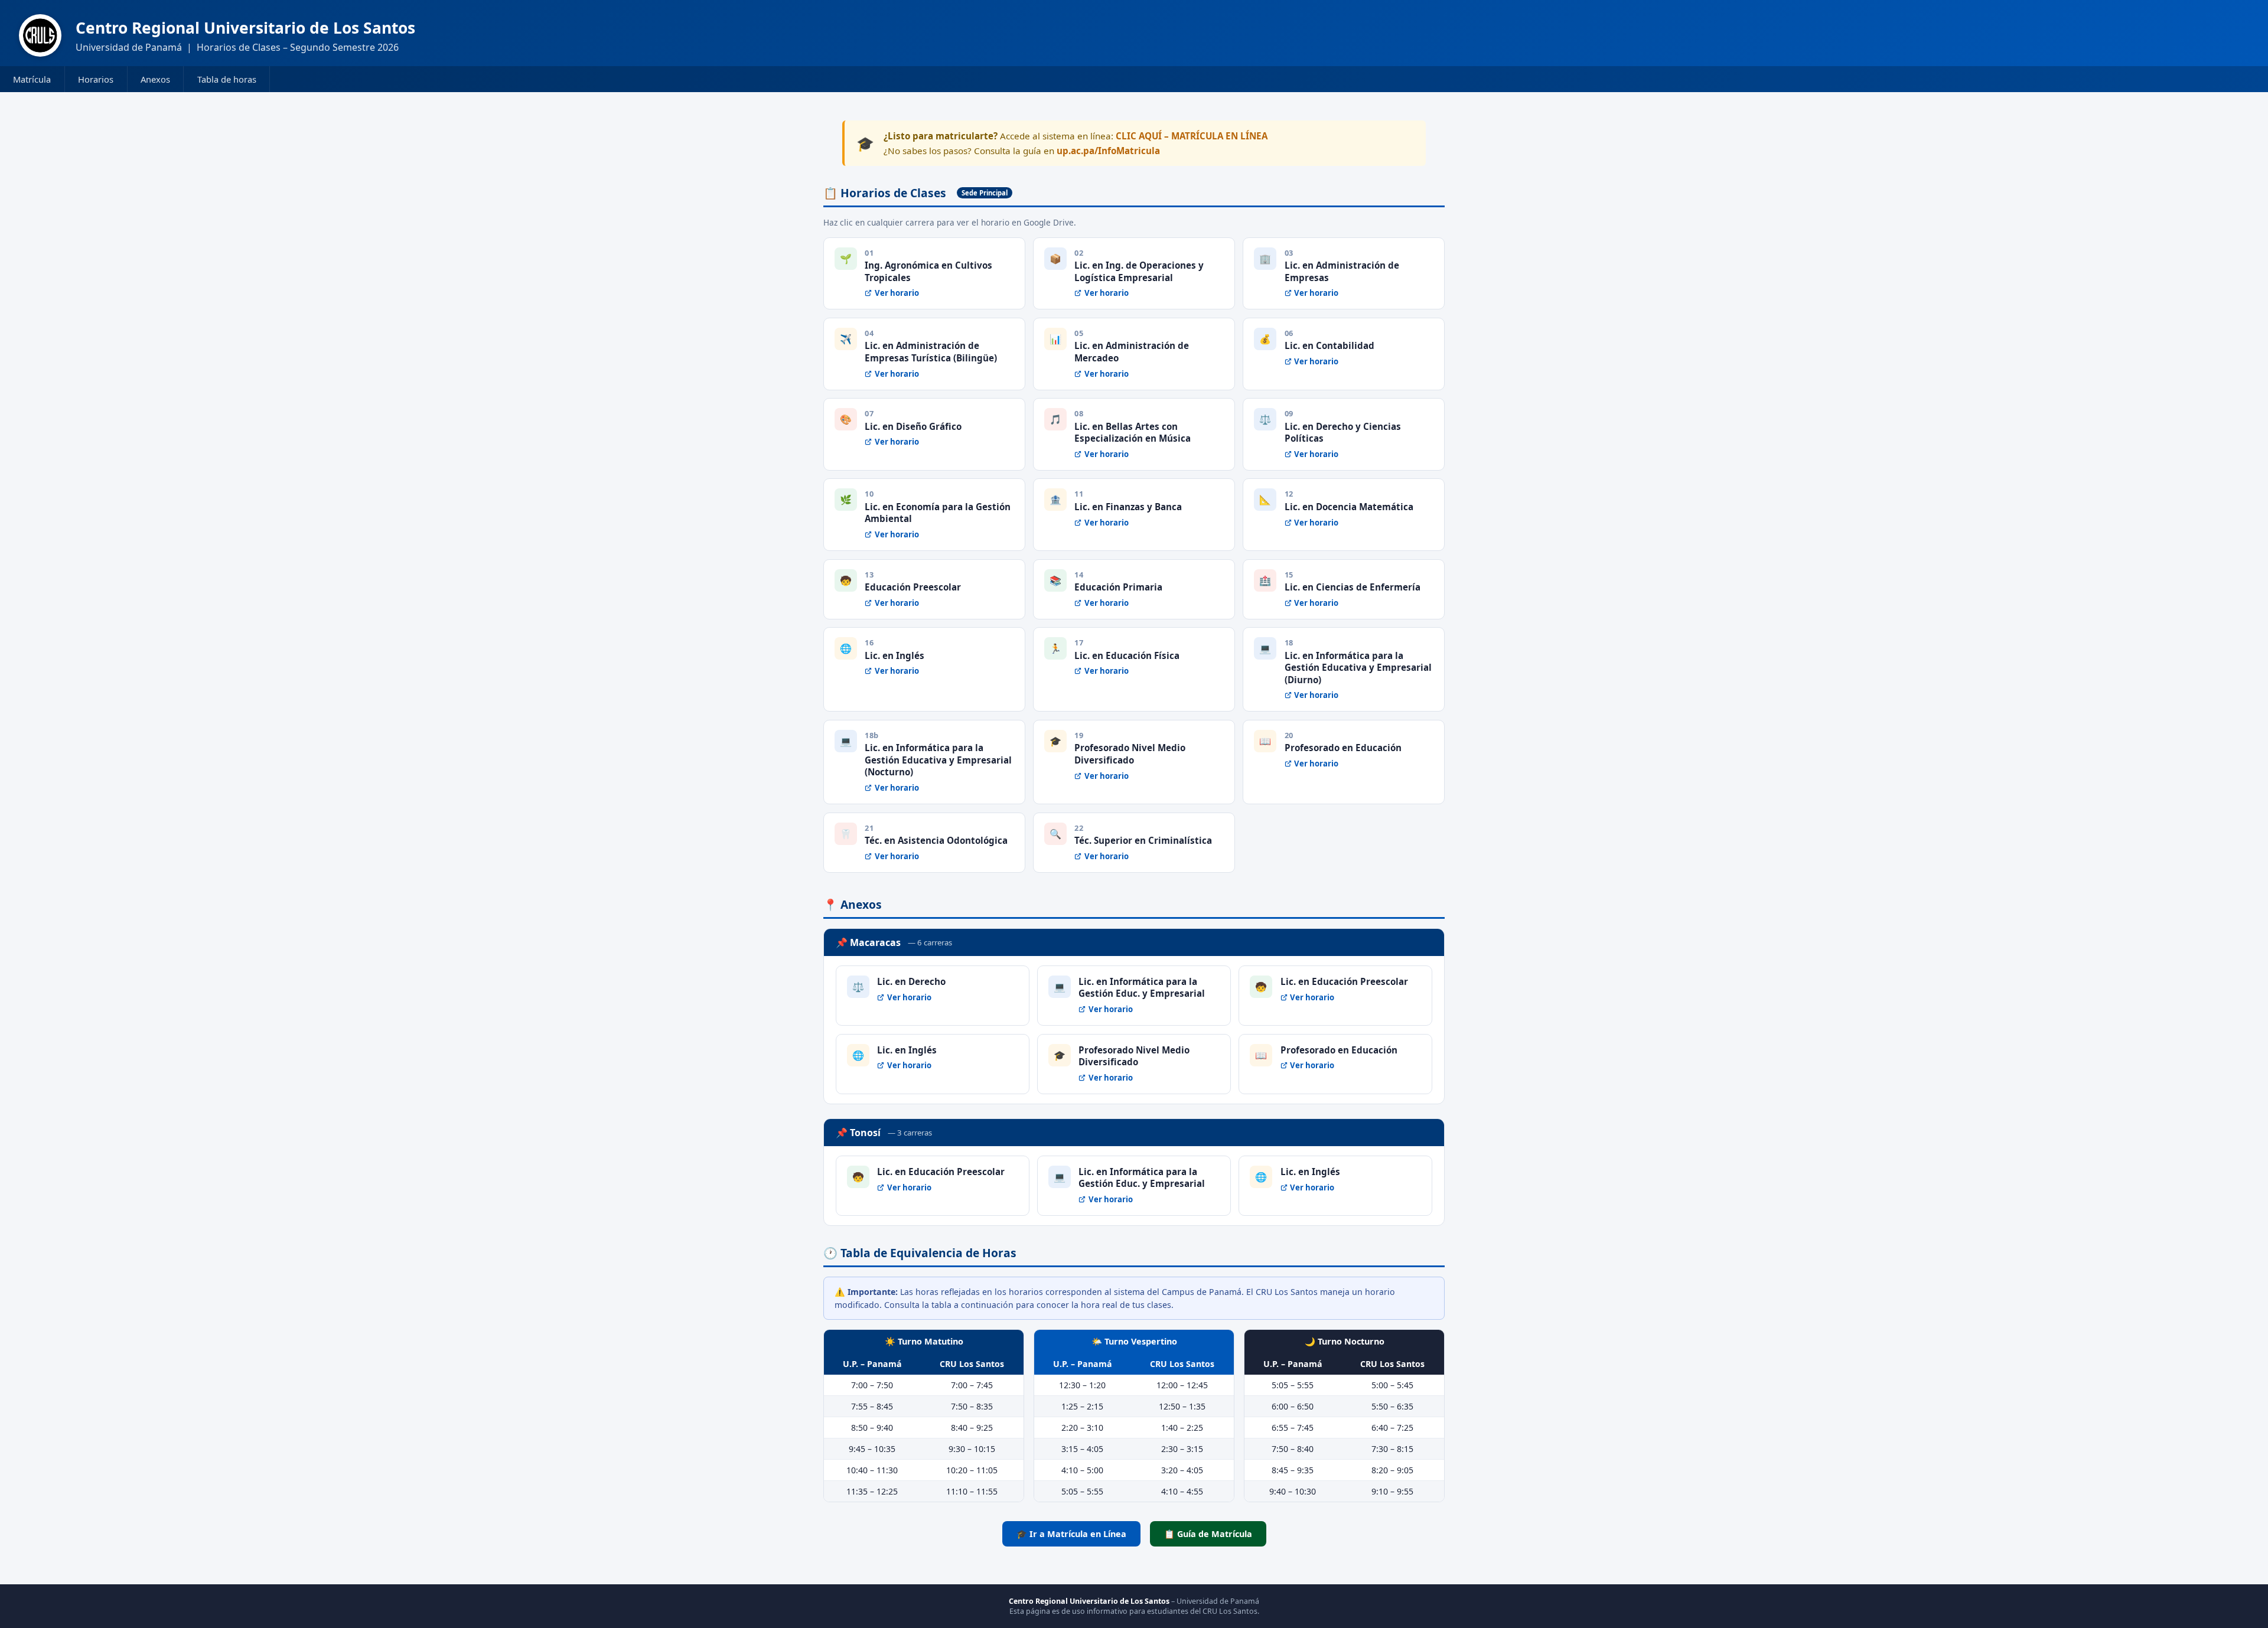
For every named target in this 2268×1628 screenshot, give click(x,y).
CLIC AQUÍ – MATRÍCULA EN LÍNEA (1192, 136)
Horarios (96, 79)
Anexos (155, 79)
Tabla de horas (227, 79)
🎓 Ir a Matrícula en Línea (1071, 1534)
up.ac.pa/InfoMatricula (1108, 151)
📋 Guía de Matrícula (1208, 1534)
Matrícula (32, 79)
